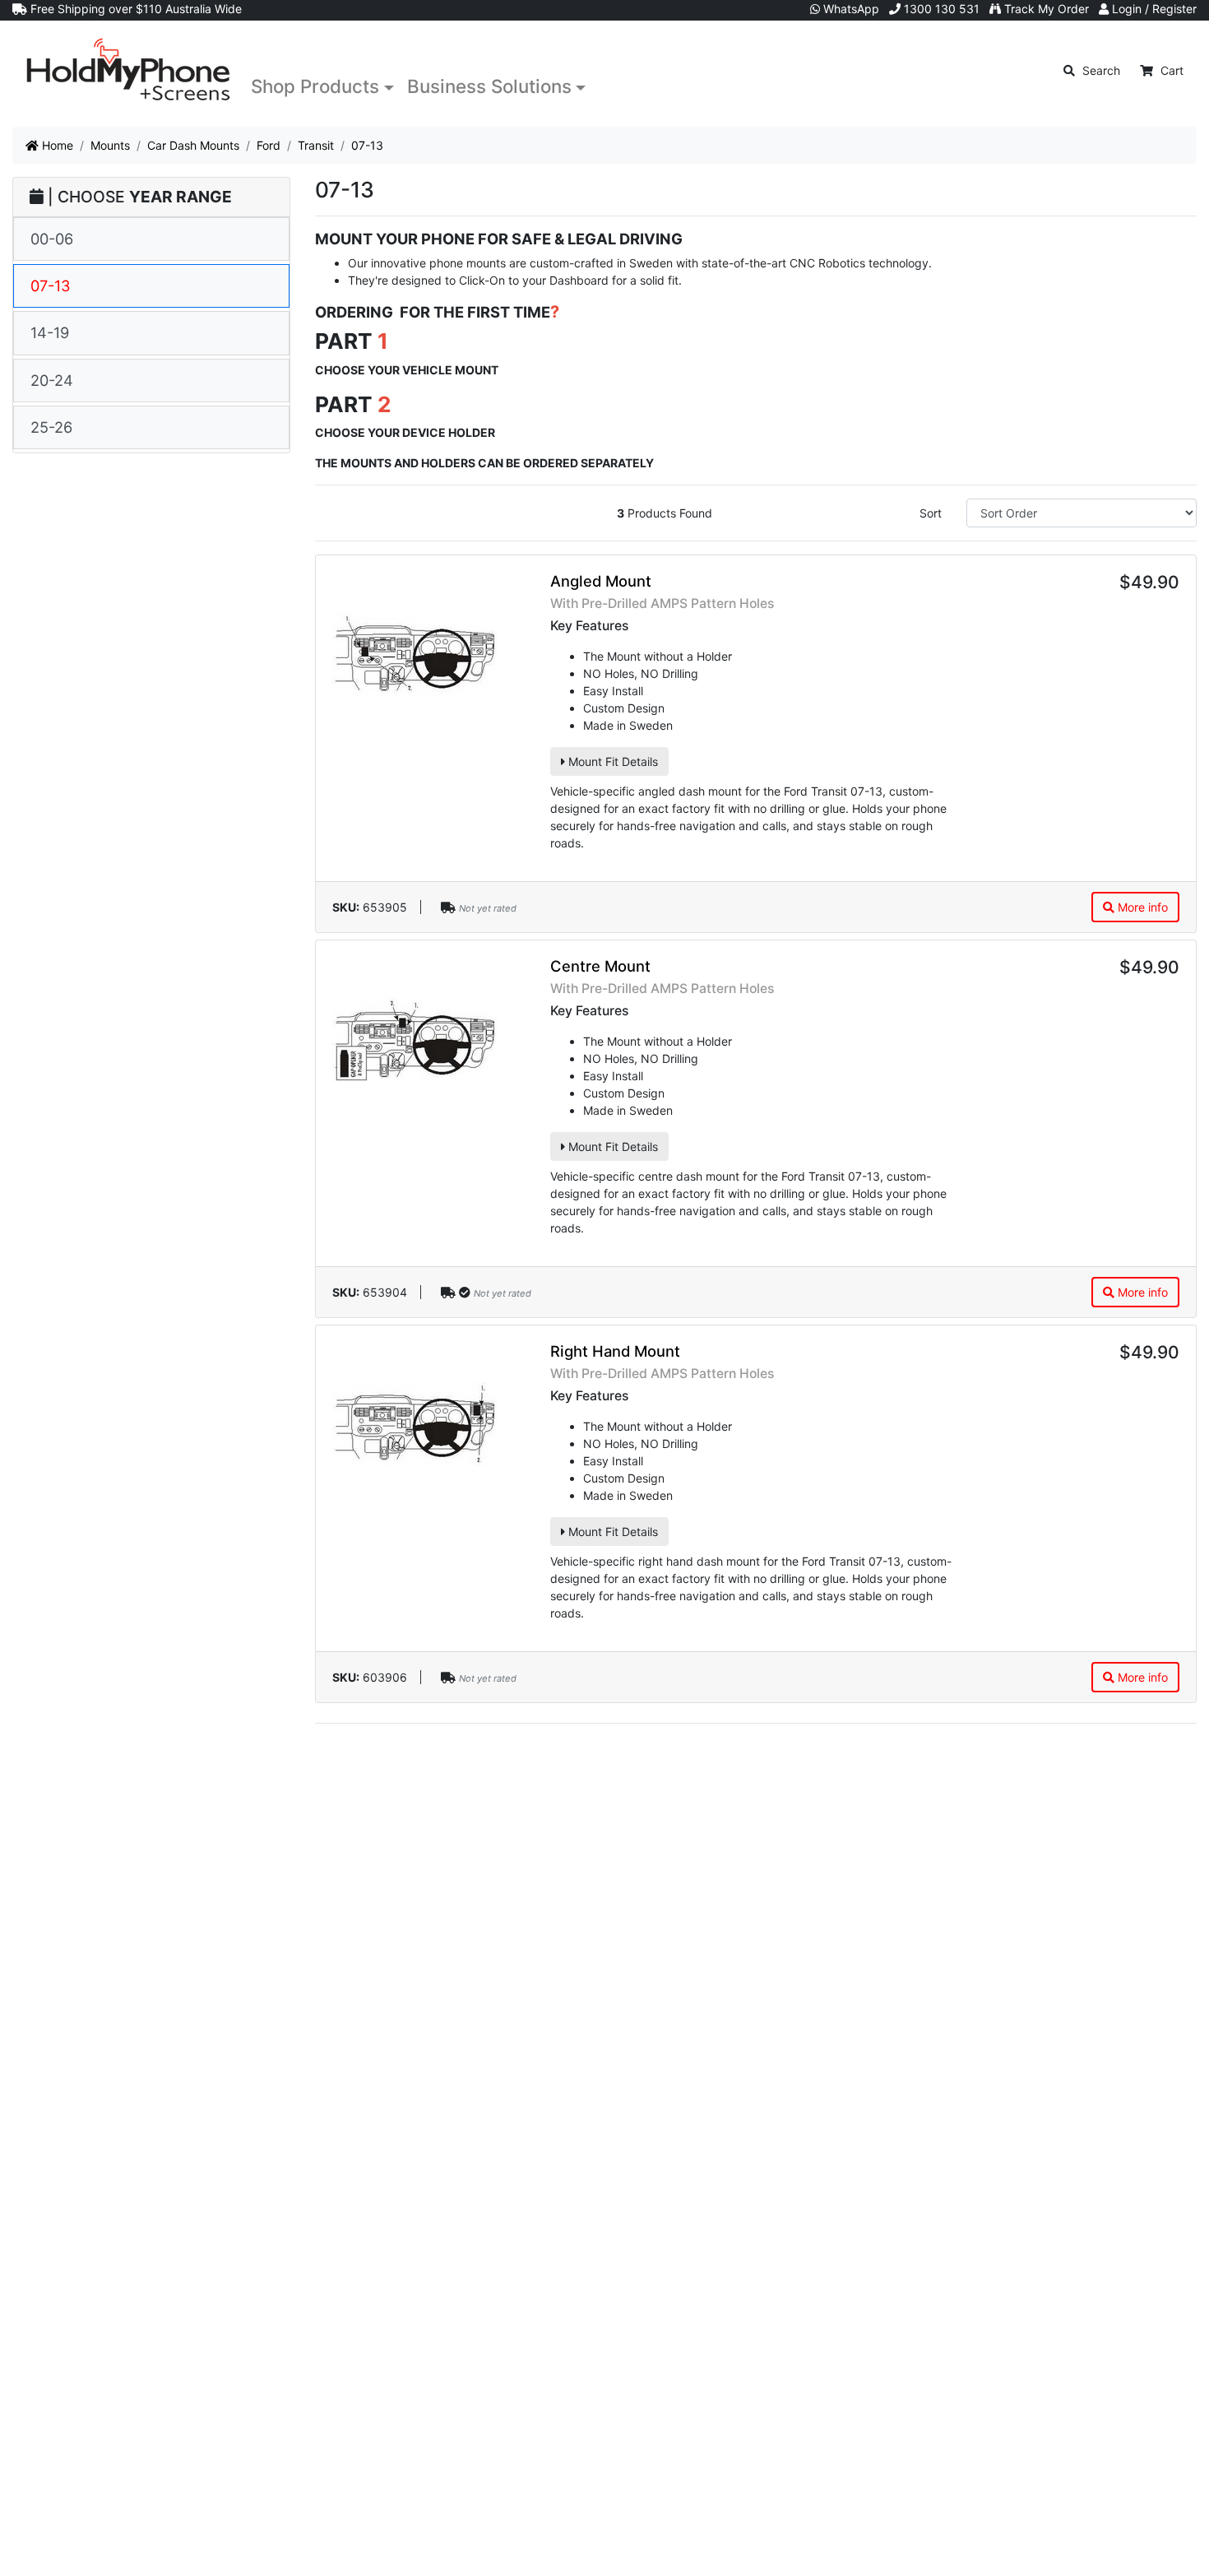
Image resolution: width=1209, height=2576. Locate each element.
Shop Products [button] (315, 86)
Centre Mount (600, 966)
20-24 (52, 380)
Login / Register (1153, 9)
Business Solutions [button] (489, 86)
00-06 (52, 239)
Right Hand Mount (615, 1351)
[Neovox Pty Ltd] (128, 70)
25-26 (51, 427)
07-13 (51, 285)
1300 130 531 (940, 9)
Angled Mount (601, 581)
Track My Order (1045, 9)
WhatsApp (850, 9)
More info (1141, 907)
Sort (931, 513)
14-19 (50, 332)
